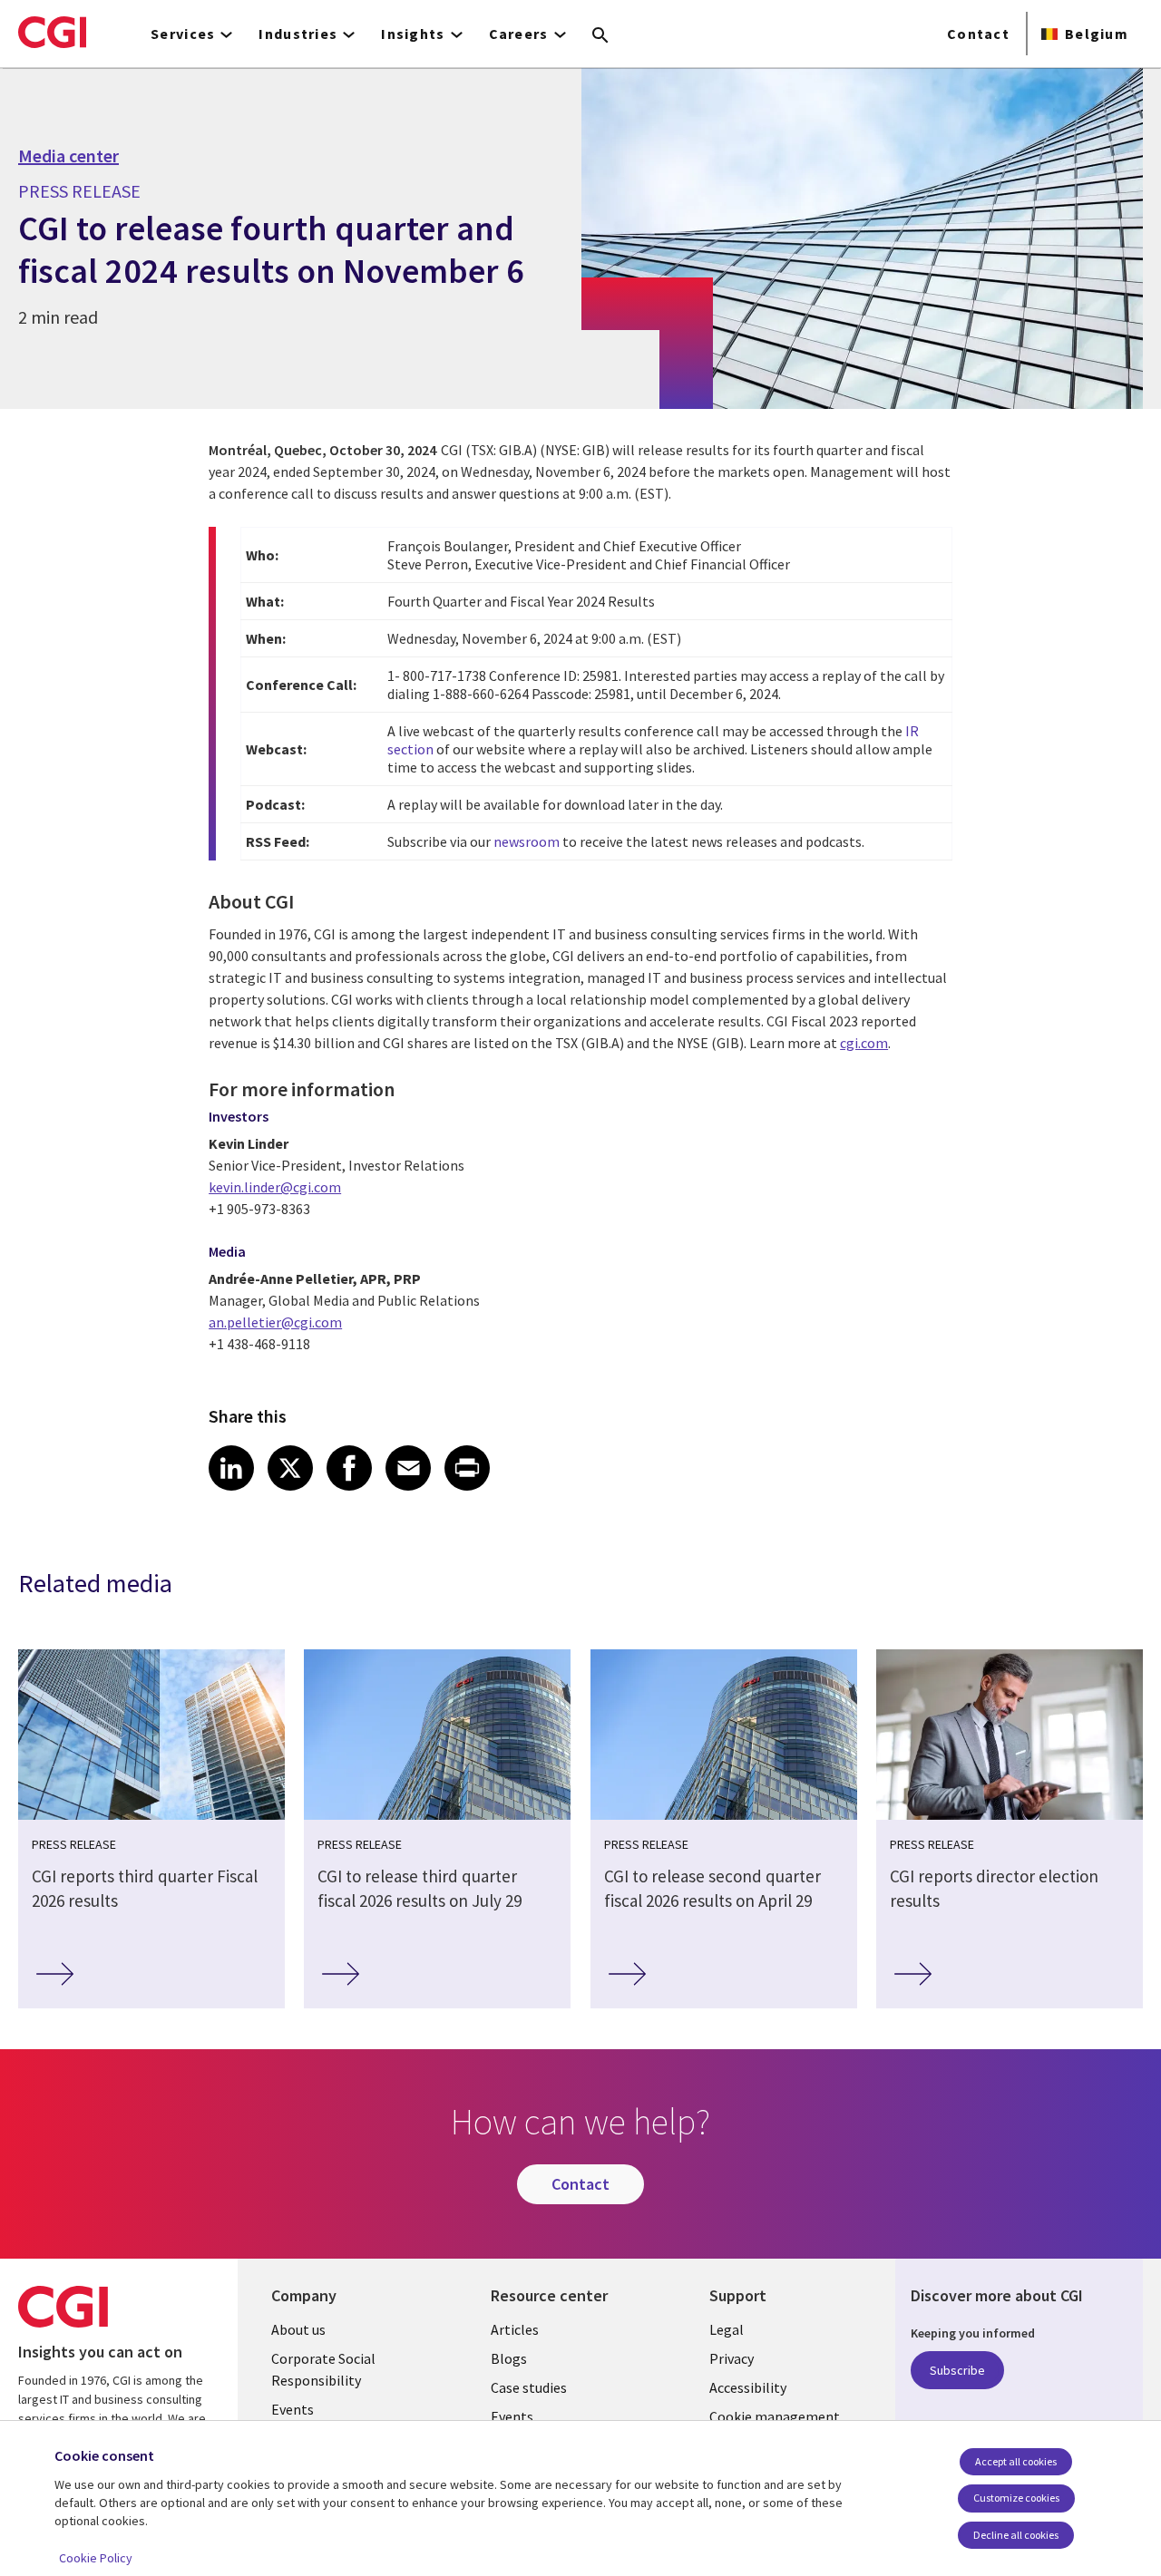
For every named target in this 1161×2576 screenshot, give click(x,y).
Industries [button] (298, 34)
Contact (978, 34)
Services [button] (183, 34)
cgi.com (864, 1043)
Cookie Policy (96, 2558)
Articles (515, 2329)
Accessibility (748, 2387)
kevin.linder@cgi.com (275, 1187)
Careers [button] (519, 34)
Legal (727, 2329)
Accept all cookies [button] (1016, 2461)
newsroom (527, 841)
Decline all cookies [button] (1016, 2535)
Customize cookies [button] (1016, 2498)
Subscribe (957, 2370)
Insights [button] (413, 34)
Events (293, 2409)
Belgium (1097, 34)
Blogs (509, 2358)
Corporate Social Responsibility (323, 2369)
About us (298, 2329)
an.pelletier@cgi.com (275, 1322)
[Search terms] (600, 36)
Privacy (732, 2358)
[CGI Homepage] (52, 32)
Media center (68, 156)
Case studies (529, 2387)
